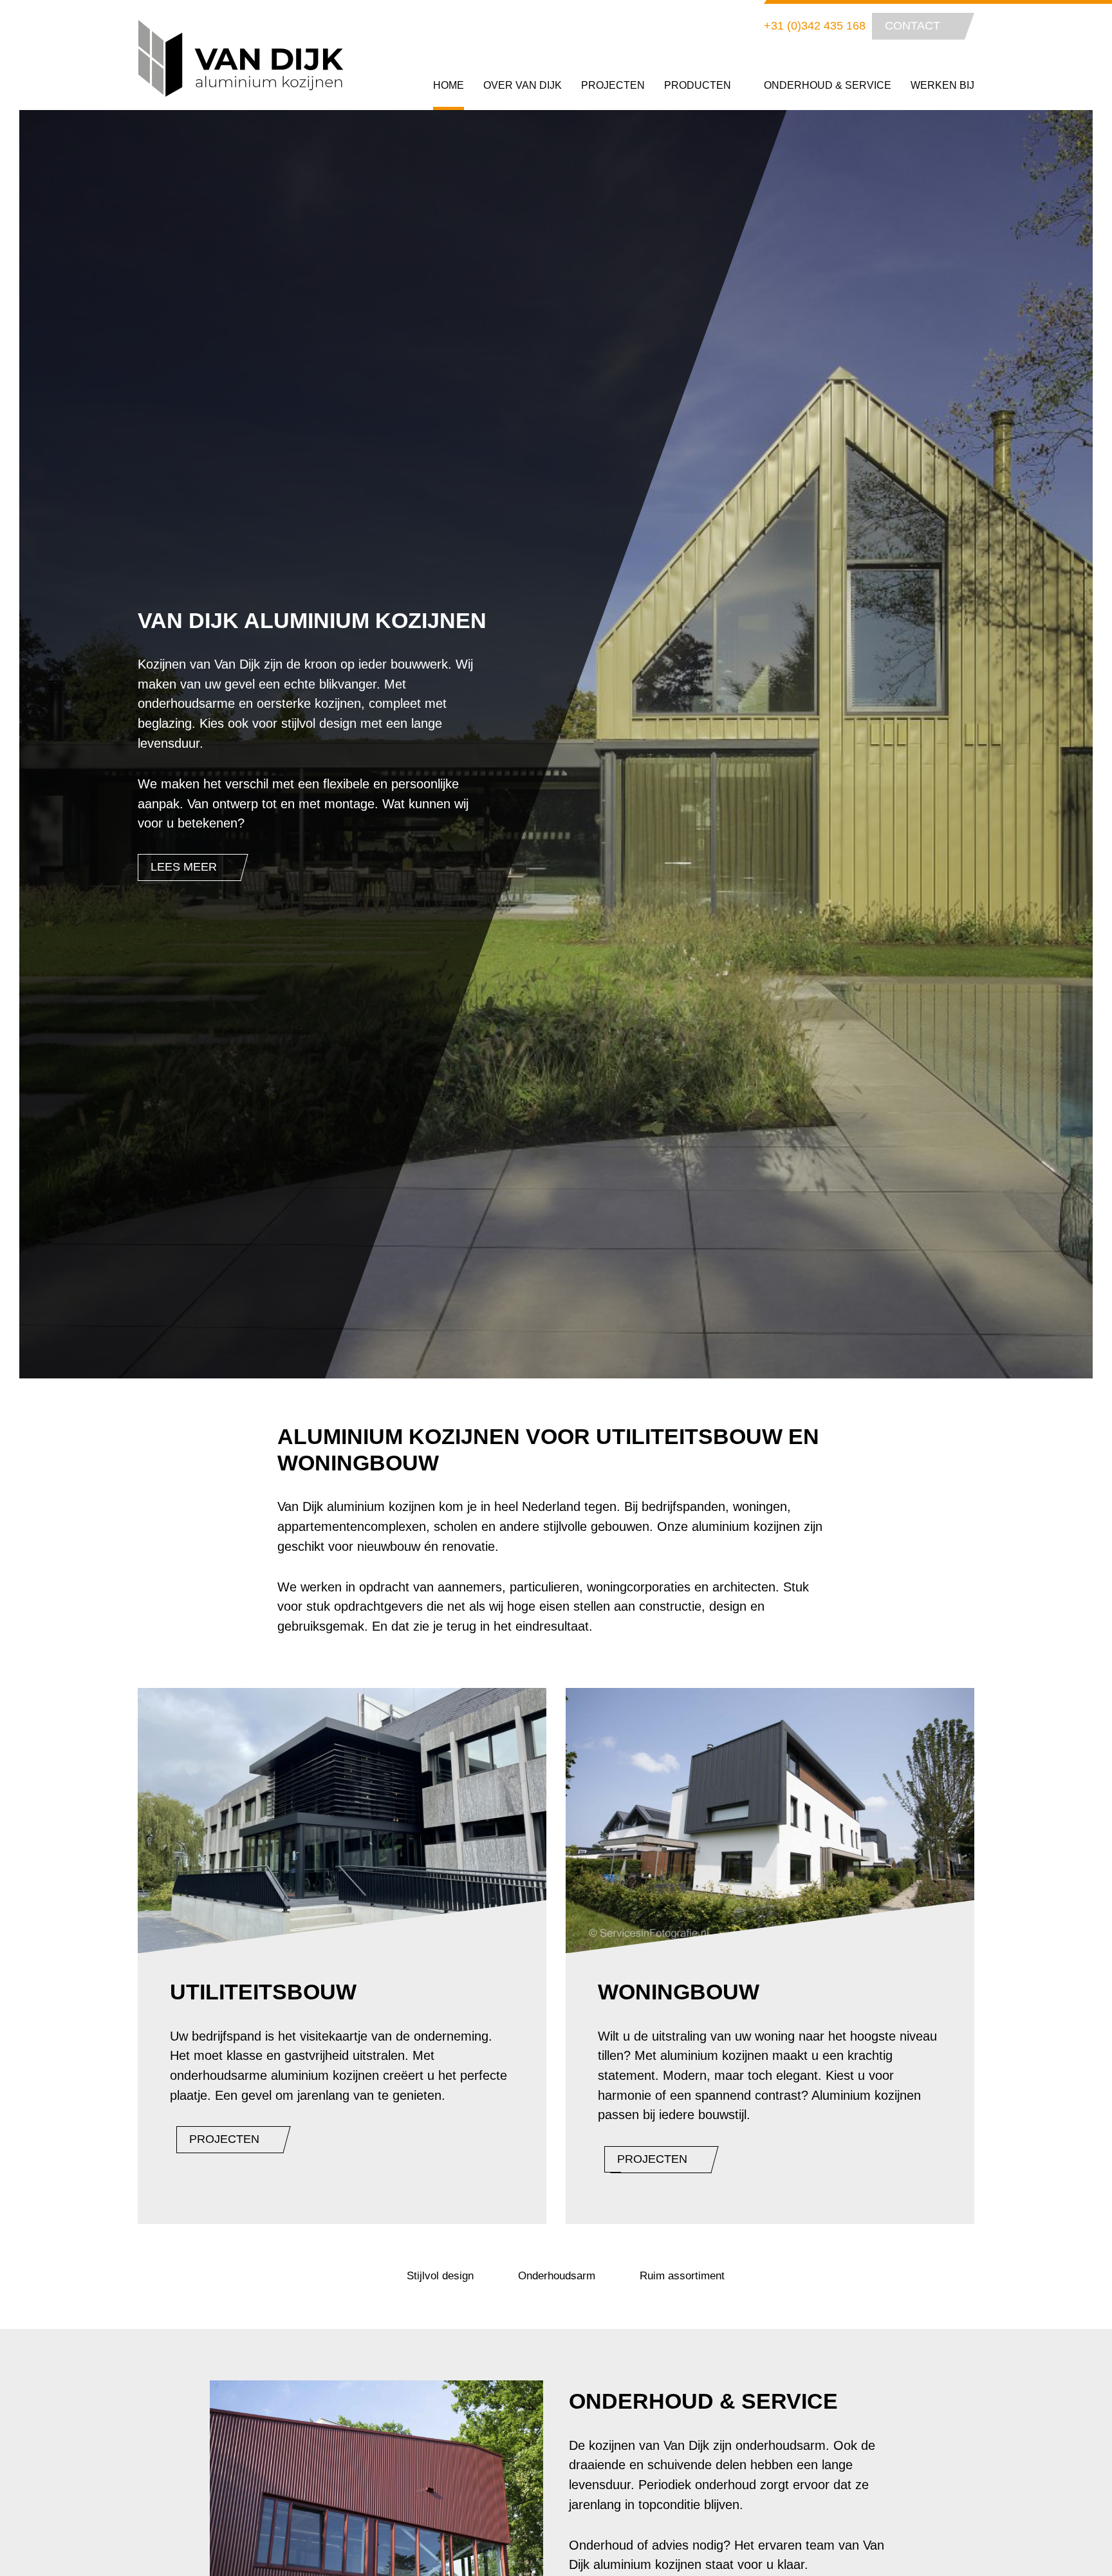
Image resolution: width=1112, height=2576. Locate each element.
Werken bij (942, 85)
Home (449, 85)
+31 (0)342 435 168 (815, 26)
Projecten (613, 85)
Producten (699, 85)
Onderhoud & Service (828, 85)
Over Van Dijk (523, 85)
